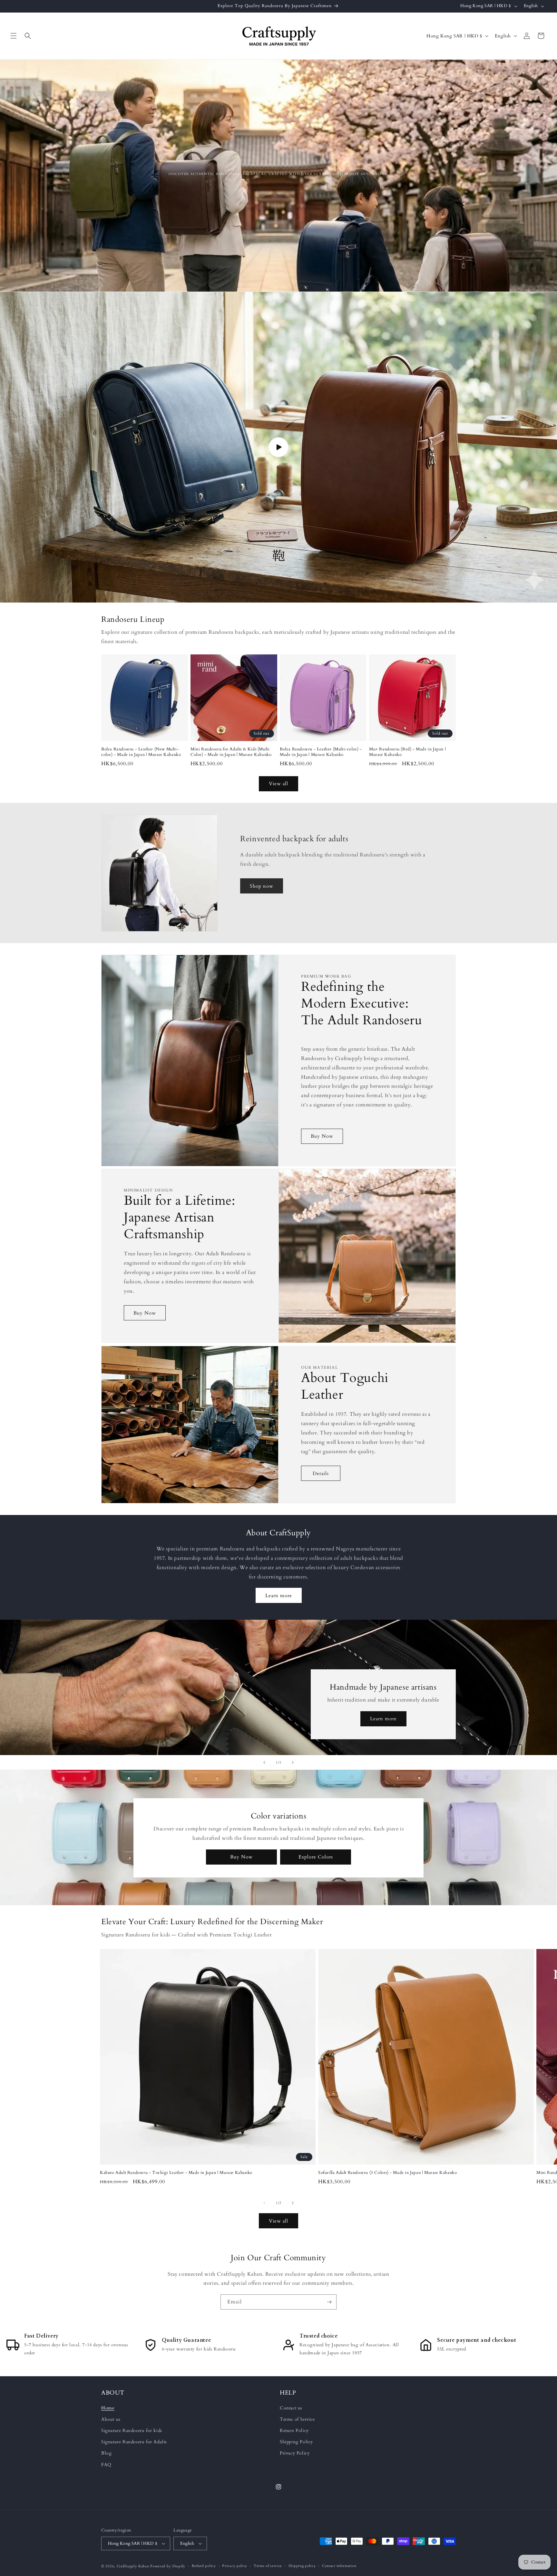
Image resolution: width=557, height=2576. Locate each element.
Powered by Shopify (168, 2566)
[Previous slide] (264, 1762)
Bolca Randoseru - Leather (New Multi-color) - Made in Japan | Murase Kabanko (141, 752)
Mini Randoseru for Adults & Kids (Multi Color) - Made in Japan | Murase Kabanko (231, 752)
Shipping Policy (296, 2442)
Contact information (339, 2566)
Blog (106, 2453)
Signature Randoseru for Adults (134, 2442)
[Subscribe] (329, 2302)
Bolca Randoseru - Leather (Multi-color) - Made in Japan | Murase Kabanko (321, 752)
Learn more (279, 1596)
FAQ (106, 2465)
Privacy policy (235, 2566)
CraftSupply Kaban (133, 2566)
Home (108, 2408)
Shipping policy (302, 2566)
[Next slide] (293, 1762)
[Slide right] (293, 2203)
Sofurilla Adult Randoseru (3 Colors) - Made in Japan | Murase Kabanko (387, 2173)
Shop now (262, 886)
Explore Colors (316, 1857)
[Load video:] (278, 447)
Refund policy (204, 2566)
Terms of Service (297, 2419)
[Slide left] (264, 2203)
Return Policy (294, 2431)
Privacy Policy (295, 2453)
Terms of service (268, 2566)
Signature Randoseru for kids (132, 2431)
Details (321, 1473)
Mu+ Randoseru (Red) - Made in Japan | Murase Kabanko (407, 752)
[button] (14, 36)
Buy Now (322, 1136)
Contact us (291, 2408)
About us (111, 2419)
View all (278, 784)
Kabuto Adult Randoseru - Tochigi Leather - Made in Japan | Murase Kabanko (176, 2173)
